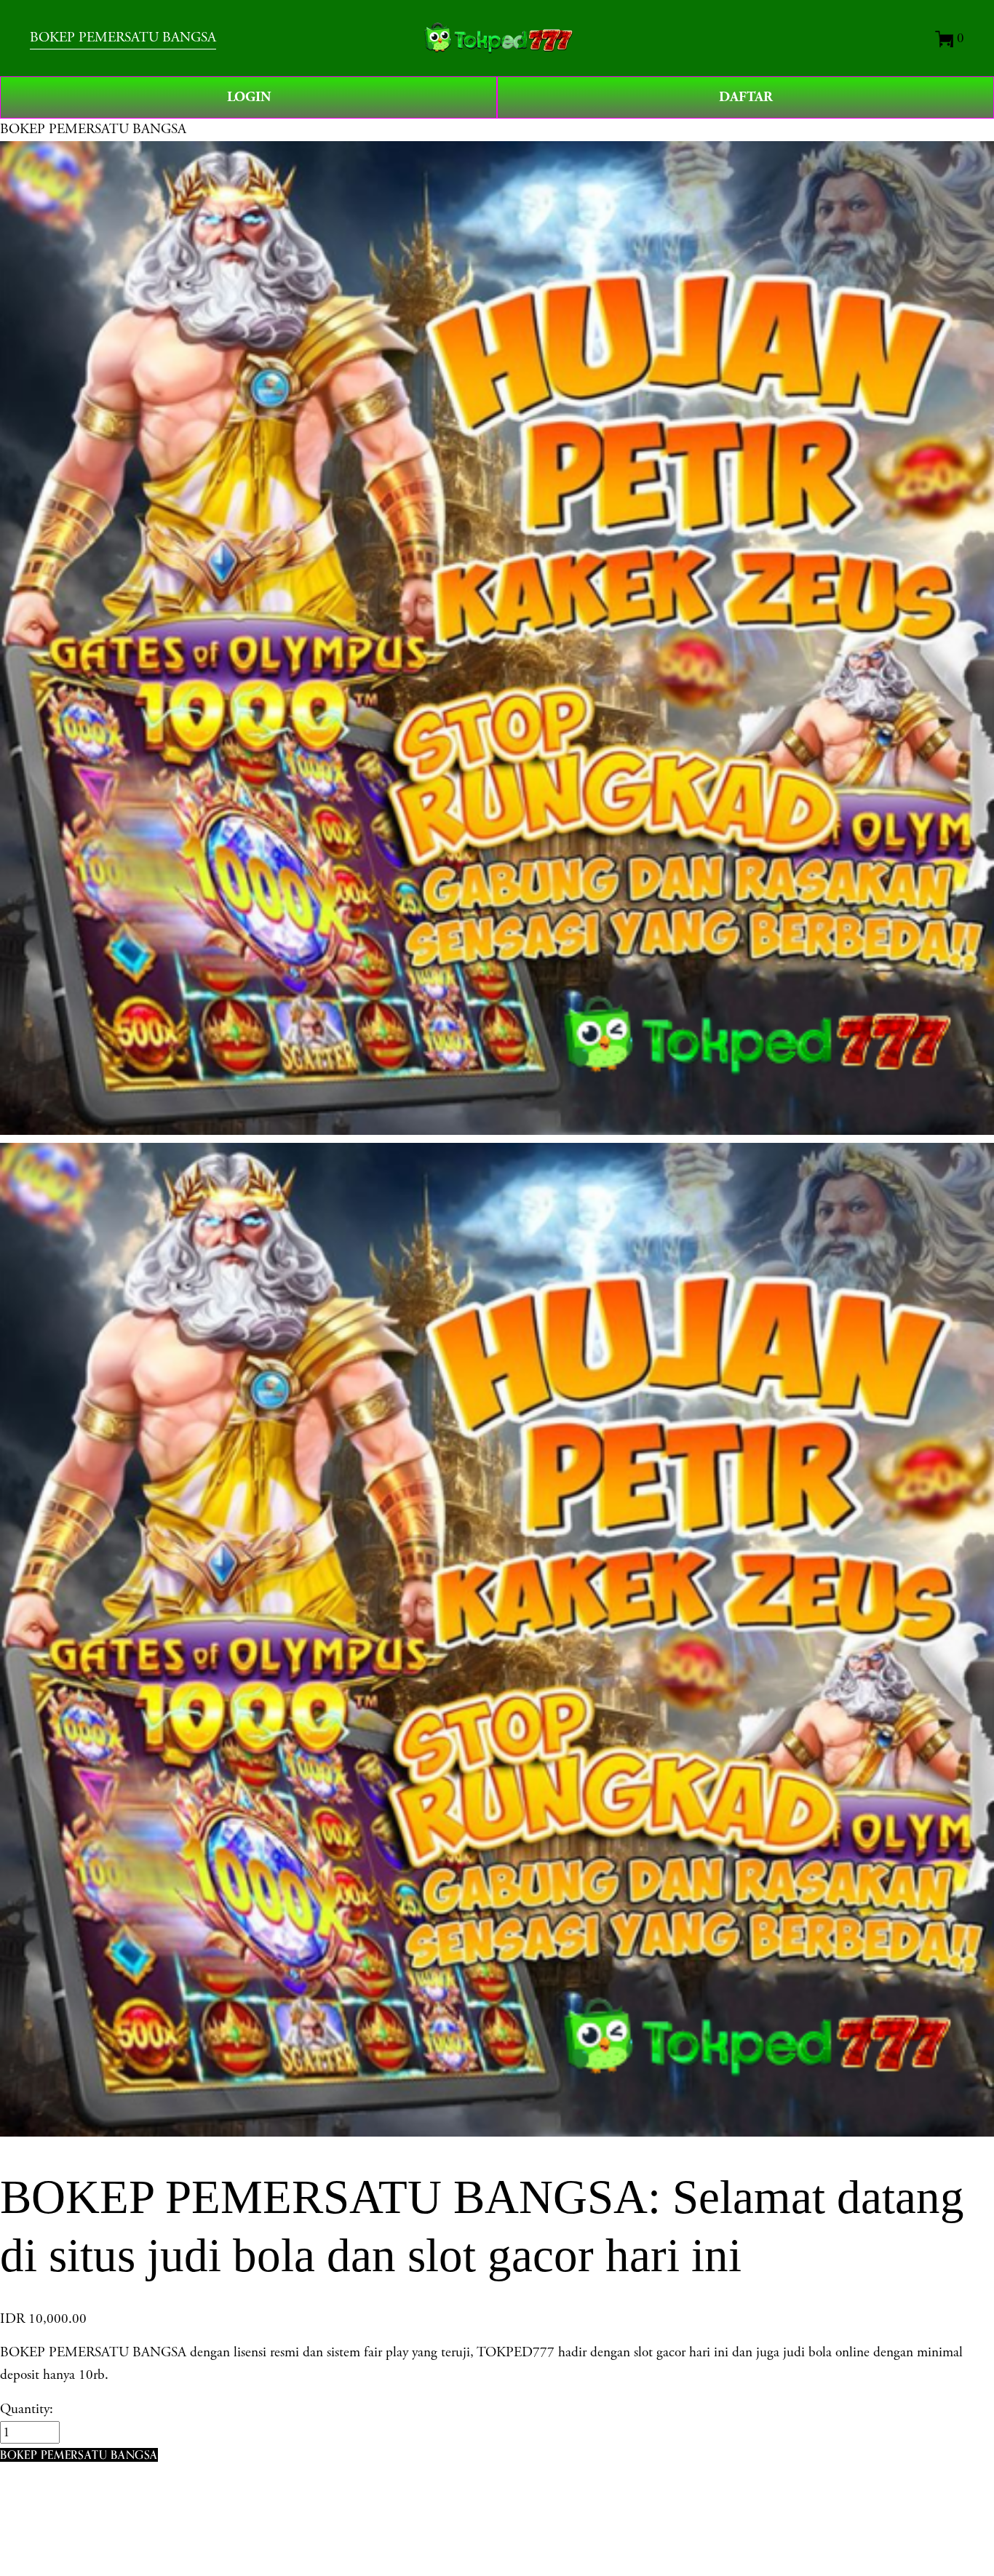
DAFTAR (746, 97)
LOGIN (249, 97)
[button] (79, 2455)
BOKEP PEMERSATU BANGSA (123, 37)
